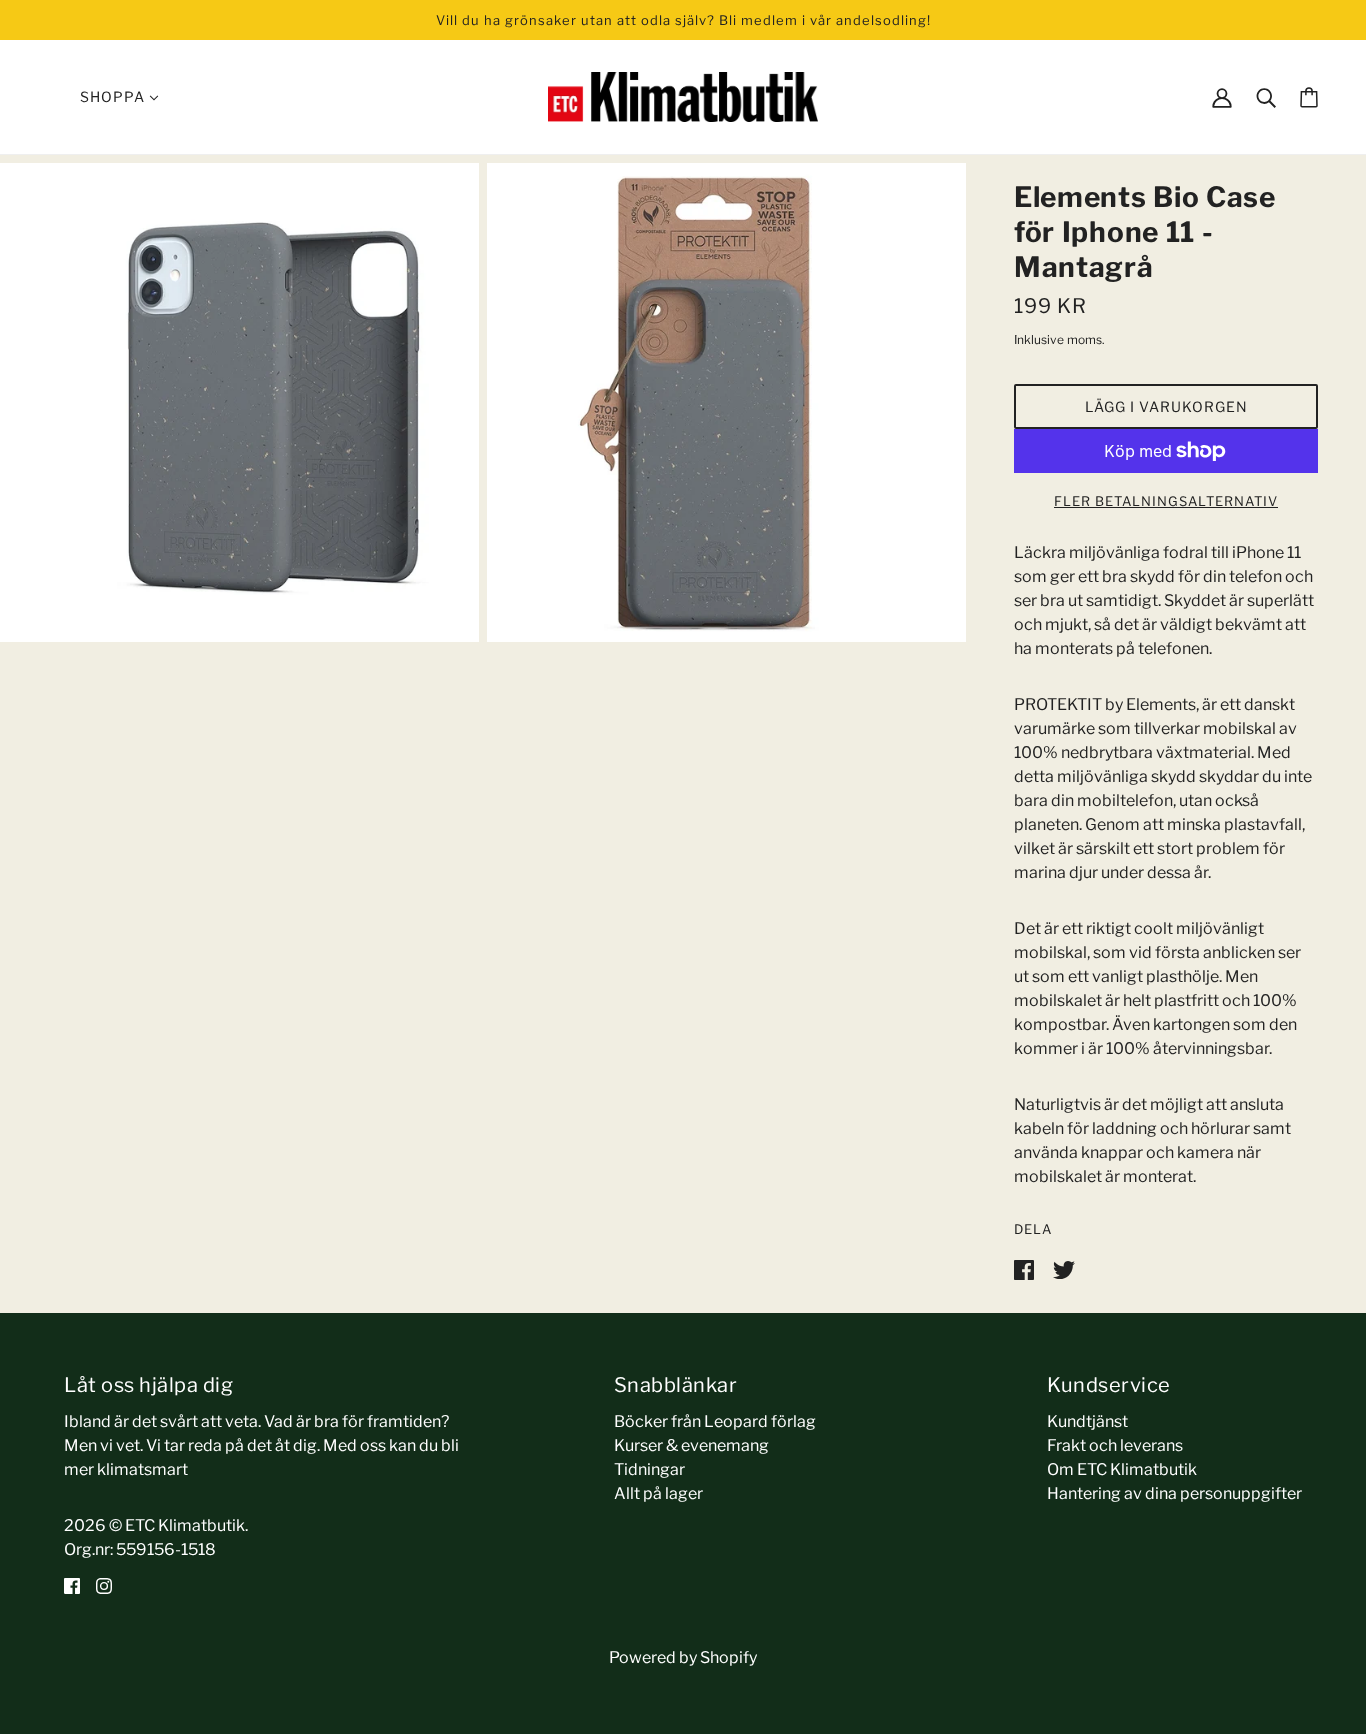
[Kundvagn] (1309, 97)
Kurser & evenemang (691, 1445)
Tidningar (649, 1469)
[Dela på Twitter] (1064, 1268)
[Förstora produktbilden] (239, 402)
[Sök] (1266, 96)
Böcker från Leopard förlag (715, 1421)
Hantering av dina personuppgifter (1174, 1493)
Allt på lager (658, 1493)
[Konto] (1222, 96)
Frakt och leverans (1115, 1445)
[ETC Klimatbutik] (683, 95)
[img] (72, 1586)
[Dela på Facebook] (1025, 1268)
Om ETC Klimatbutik (1122, 1469)
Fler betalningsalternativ (1166, 501)
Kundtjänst (1087, 1421)
